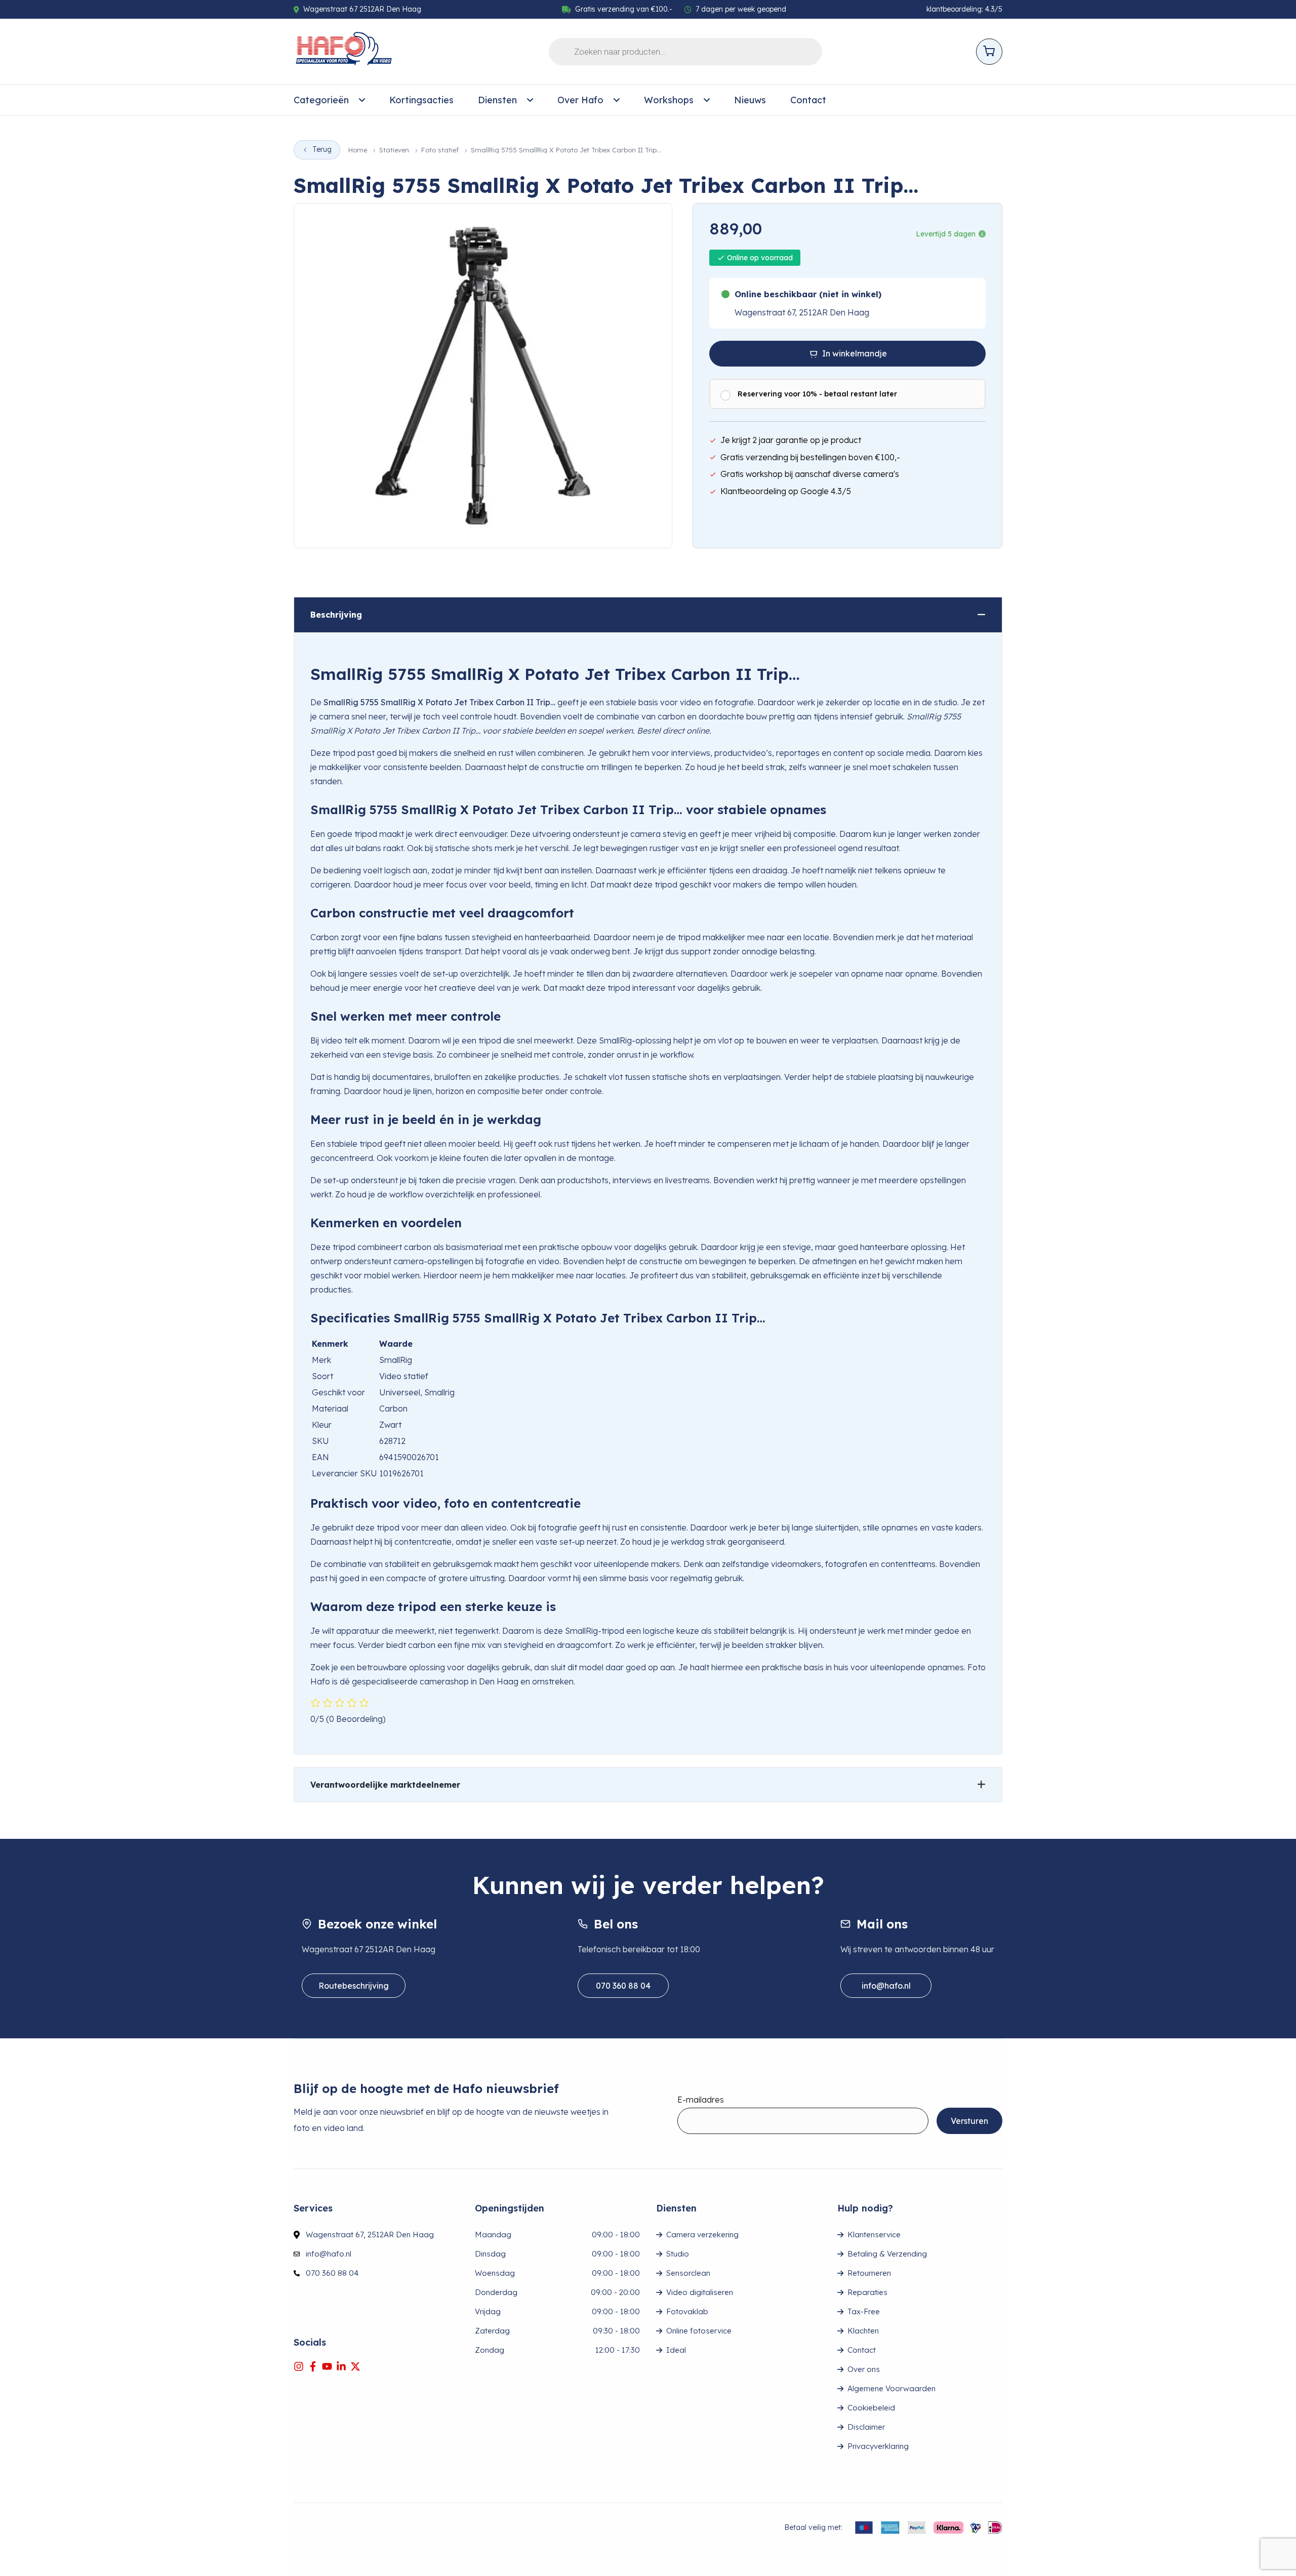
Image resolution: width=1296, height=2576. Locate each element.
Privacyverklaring (878, 2446)
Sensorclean (688, 2273)
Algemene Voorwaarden (892, 2388)
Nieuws (750, 100)
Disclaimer (866, 2427)
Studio (678, 2254)
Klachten (863, 2331)
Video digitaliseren (700, 2292)
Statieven (394, 150)
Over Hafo (580, 100)
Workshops (669, 100)
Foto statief (440, 150)
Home (358, 150)
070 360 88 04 (623, 1986)
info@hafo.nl (886, 1986)
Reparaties (867, 2292)
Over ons (864, 2369)
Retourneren (869, 2273)
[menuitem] (329, 100)
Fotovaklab (687, 2311)
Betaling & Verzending (887, 2254)
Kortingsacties (421, 100)
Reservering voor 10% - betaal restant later (817, 394)
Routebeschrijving (354, 1986)
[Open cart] (989, 52)
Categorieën (321, 100)
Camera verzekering (702, 2235)
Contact (808, 100)
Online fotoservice (699, 2331)
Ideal (676, 2350)
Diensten (497, 100)
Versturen (969, 2121)
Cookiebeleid (871, 2408)
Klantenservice (874, 2235)
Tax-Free (864, 2311)
